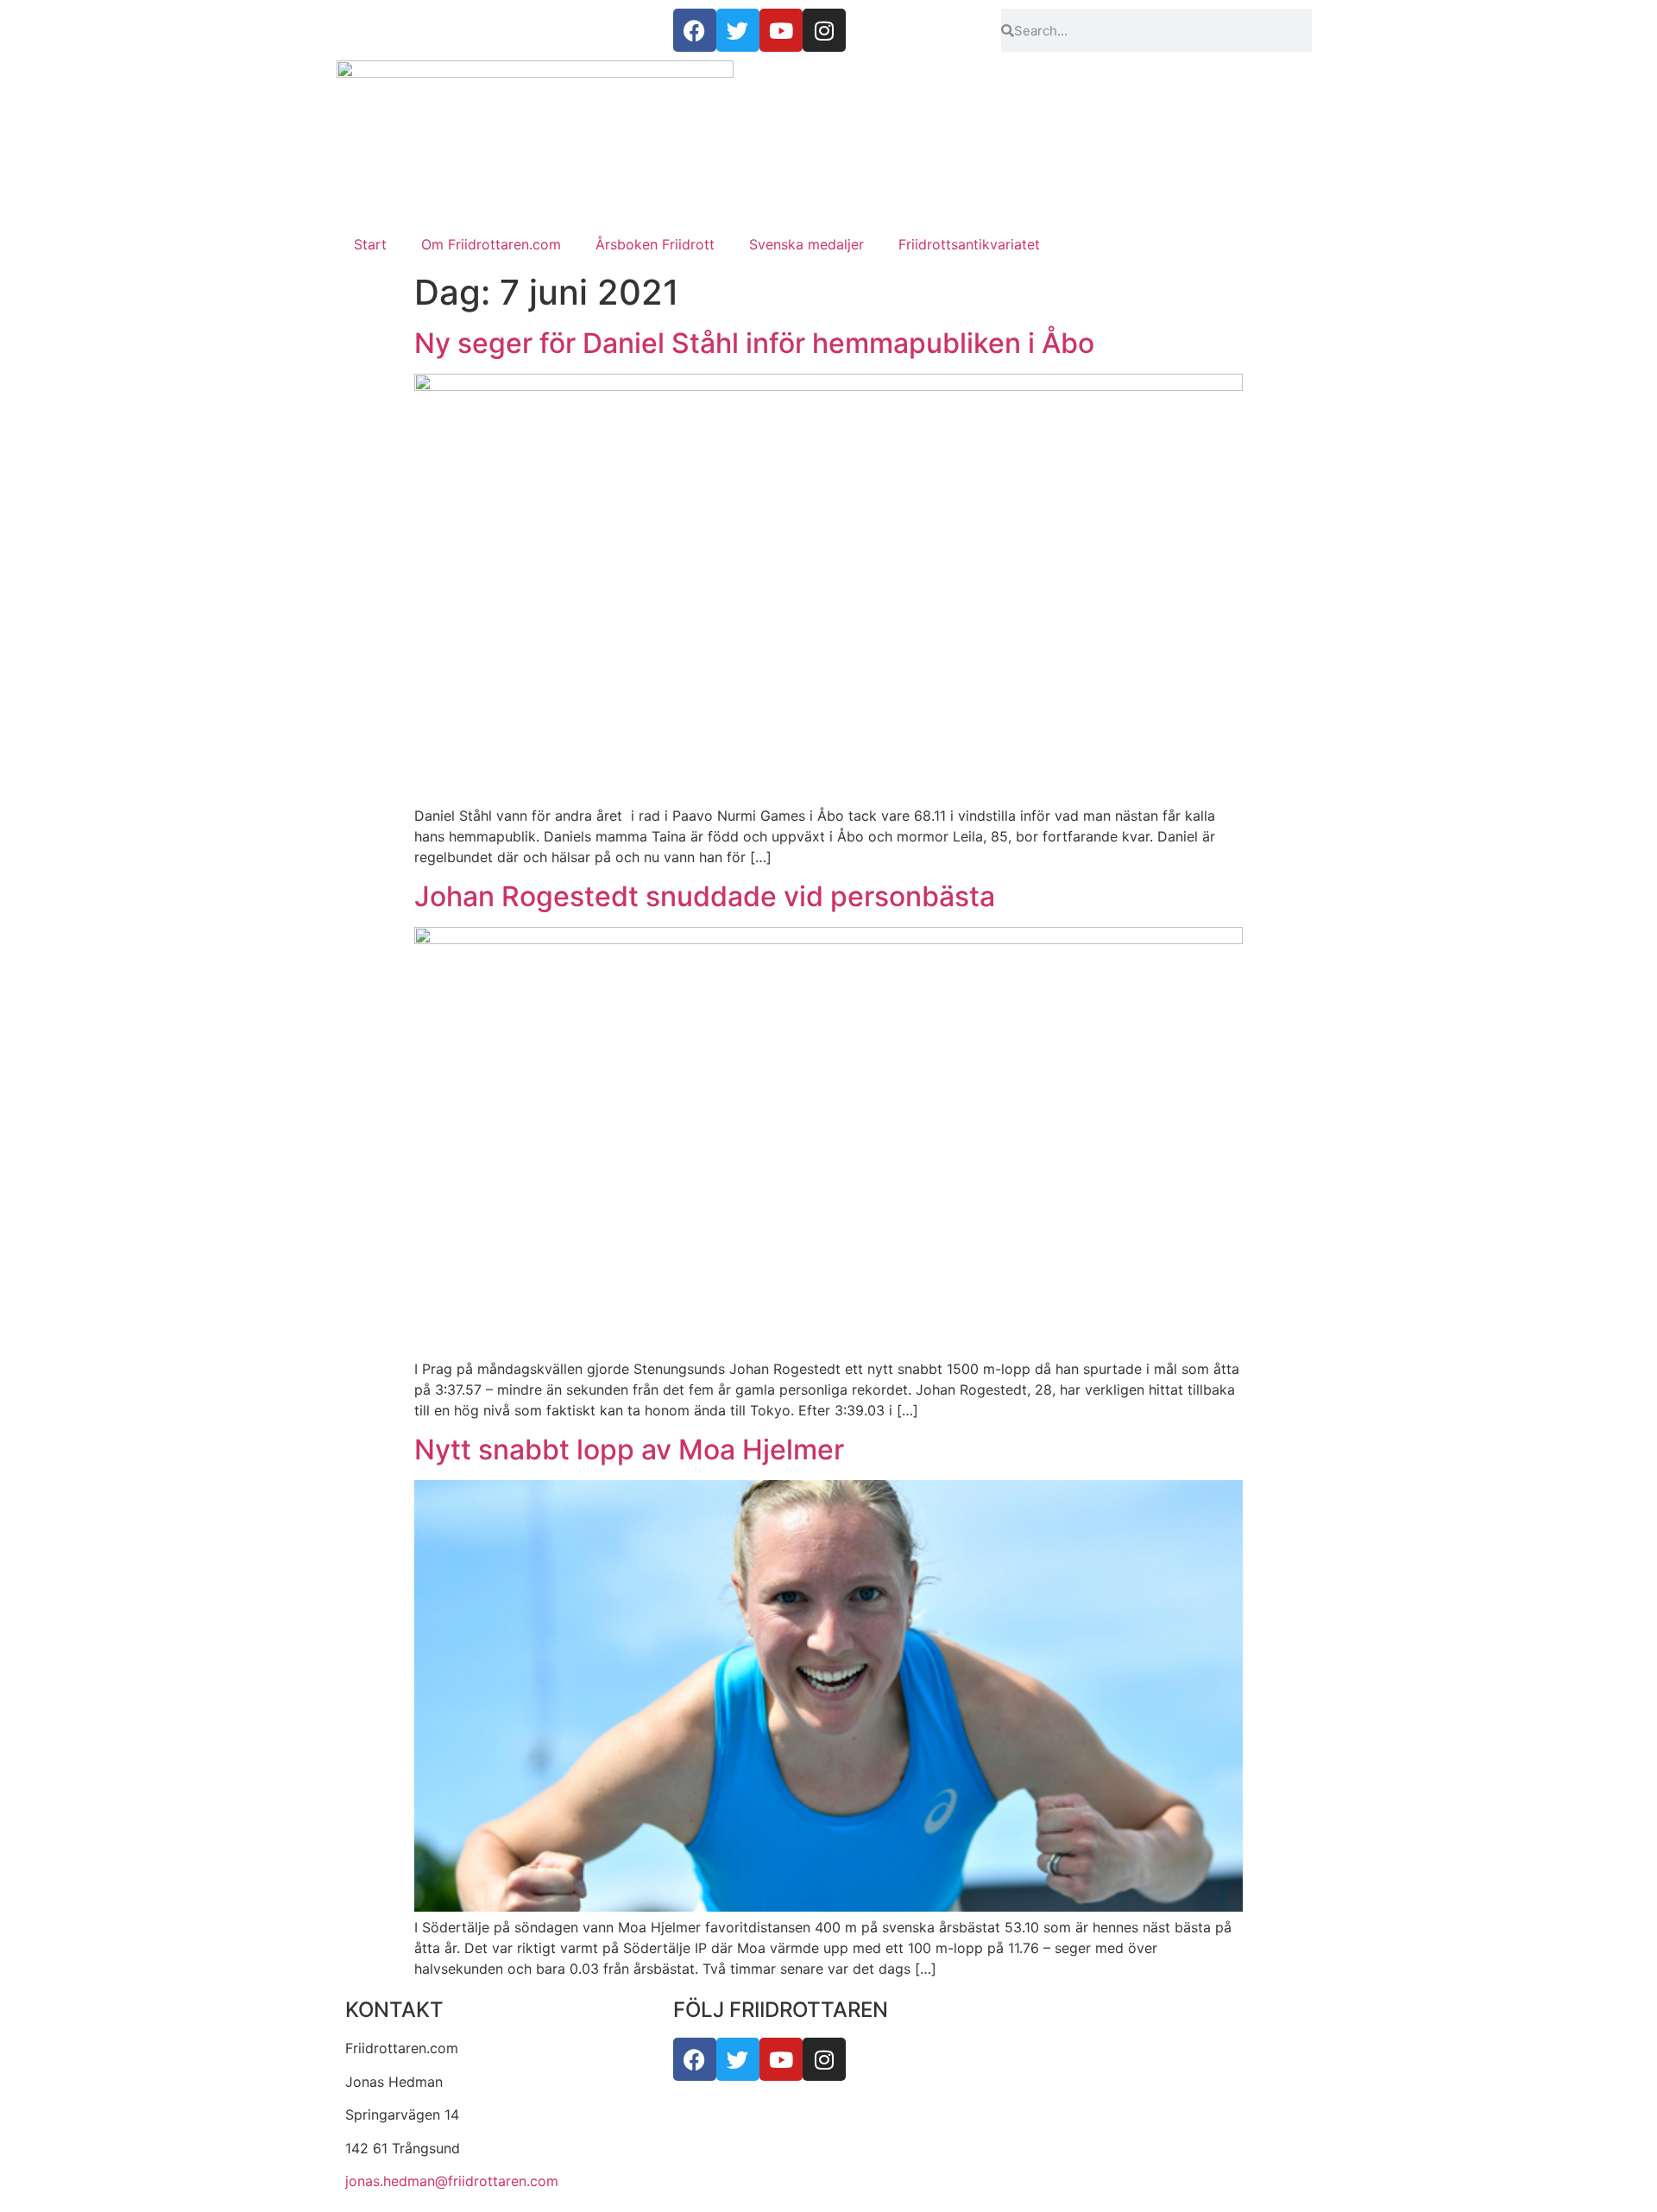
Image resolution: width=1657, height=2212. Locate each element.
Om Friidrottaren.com (491, 244)
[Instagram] (824, 2059)
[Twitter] (738, 2059)
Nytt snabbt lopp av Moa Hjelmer (629, 1449)
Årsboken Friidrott (655, 244)
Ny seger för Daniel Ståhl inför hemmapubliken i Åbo (754, 343)
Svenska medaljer (806, 244)
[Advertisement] (828, 104)
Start (370, 244)
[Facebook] (695, 2059)
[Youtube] (781, 2059)
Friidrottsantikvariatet (969, 244)
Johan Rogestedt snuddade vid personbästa (705, 896)
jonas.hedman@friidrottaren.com (452, 2181)
